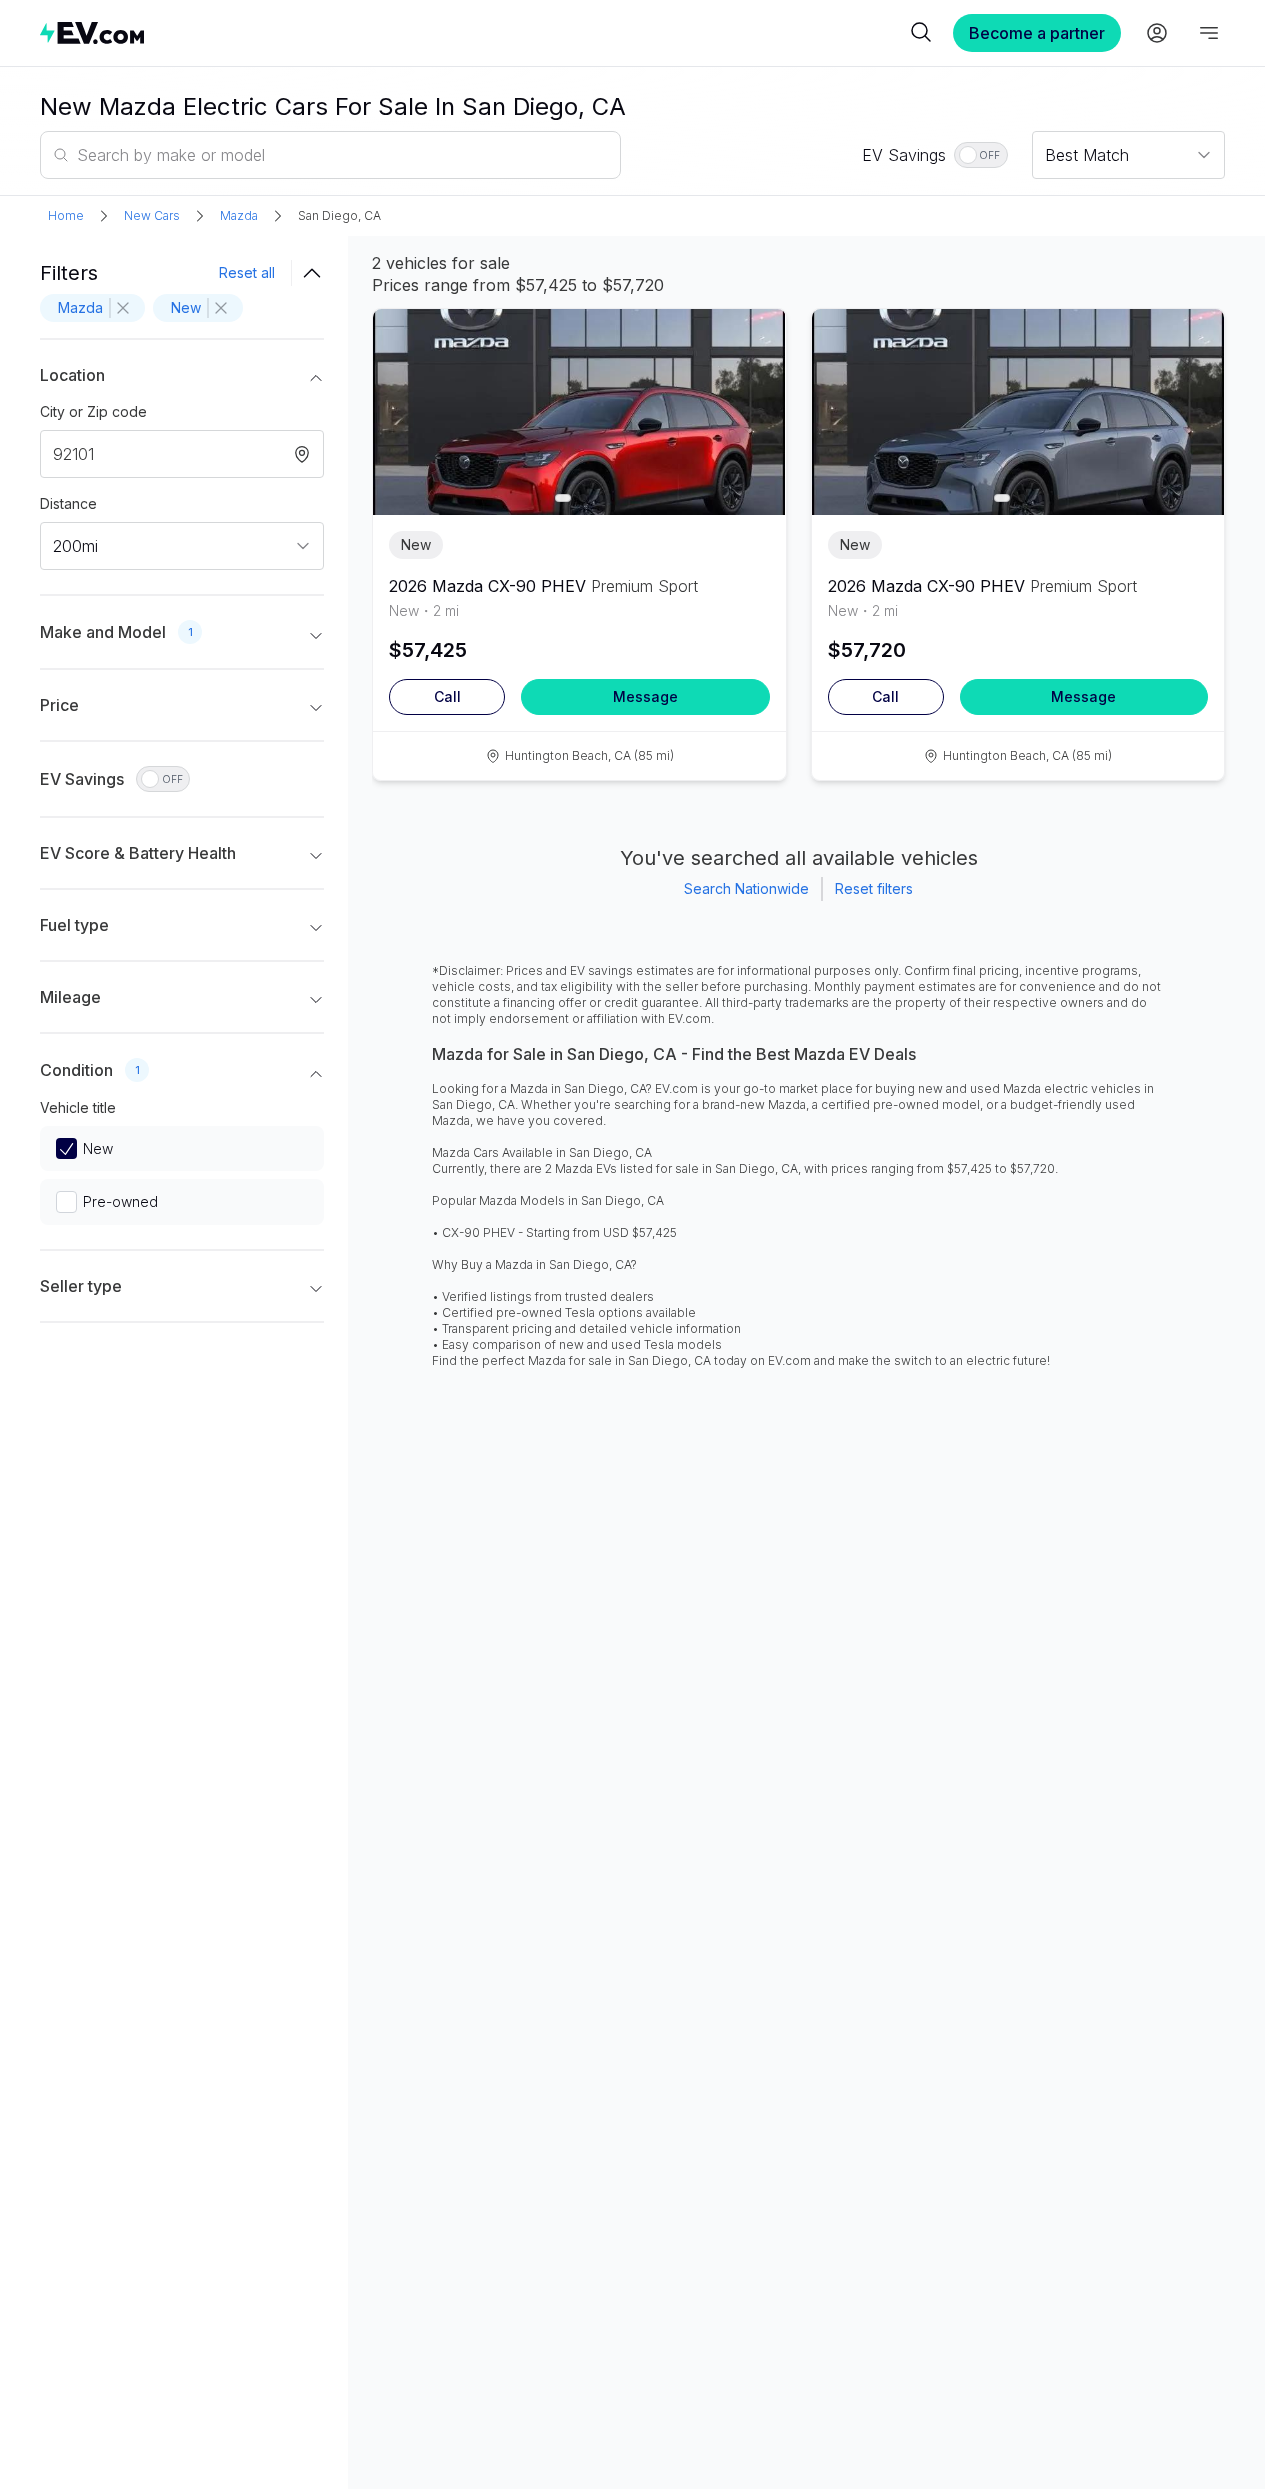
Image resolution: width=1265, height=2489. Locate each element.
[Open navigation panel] (1209, 33)
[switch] (981, 155)
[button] (182, 379)
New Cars (152, 215)
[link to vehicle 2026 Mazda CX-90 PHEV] (579, 412)
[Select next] (754, 402)
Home (66, 215)
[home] (472, 32)
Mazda (239, 215)
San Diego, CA (339, 215)
